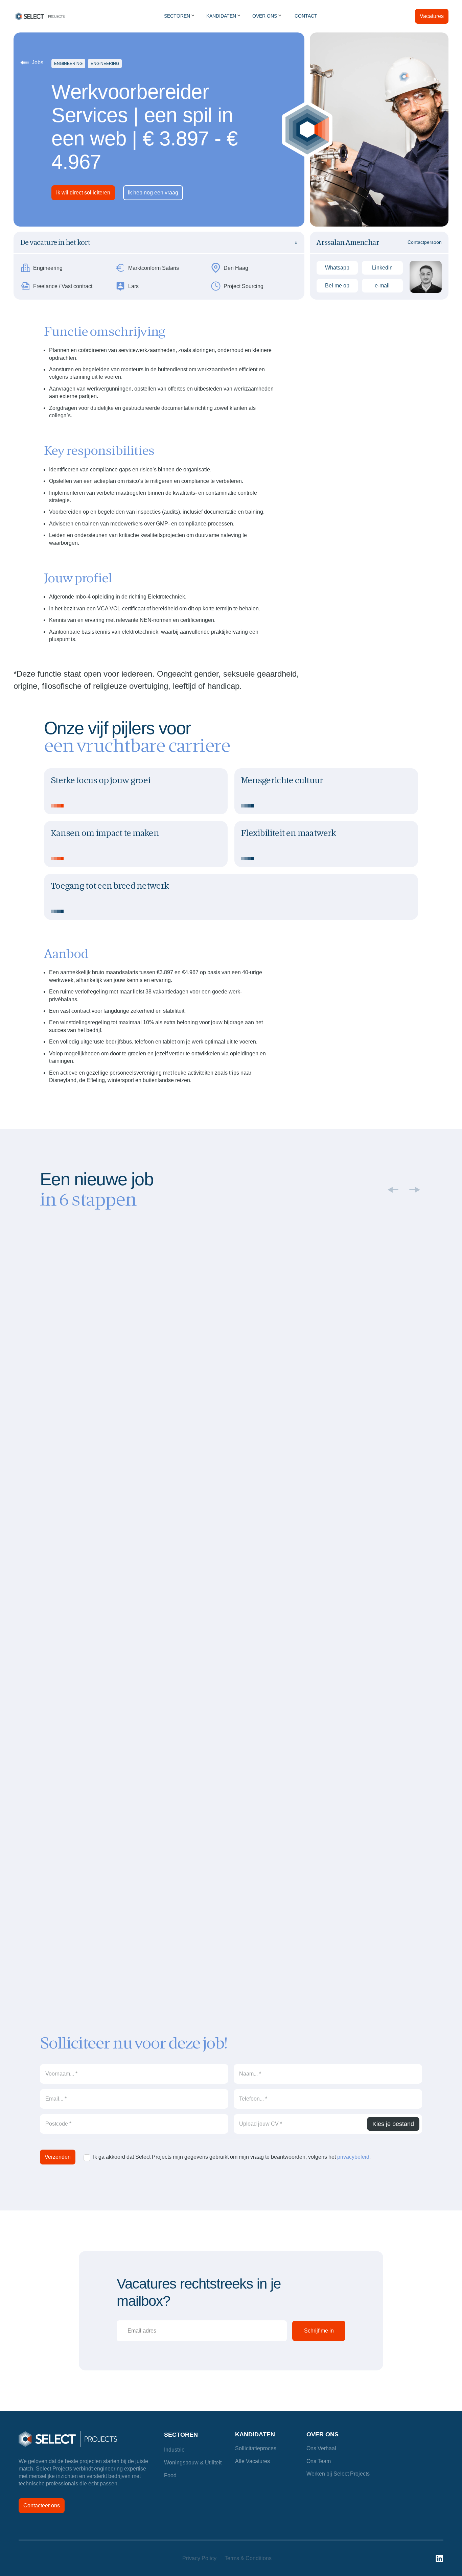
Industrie (174, 2450)
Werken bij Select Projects (338, 2474)
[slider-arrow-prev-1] (393, 1190)
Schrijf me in (319, 2331)
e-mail (382, 286)
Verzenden (58, 2157)
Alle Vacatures (252, 2461)
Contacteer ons (42, 2505)
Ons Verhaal (321, 2448)
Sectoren (181, 2435)
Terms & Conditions (248, 2558)
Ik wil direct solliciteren (83, 193)
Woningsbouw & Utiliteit (193, 2463)
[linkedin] (439, 2558)
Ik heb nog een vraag (153, 193)
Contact (306, 16)
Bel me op (337, 286)
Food (170, 2475)
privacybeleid (353, 2157)
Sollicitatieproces (256, 2448)
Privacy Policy (199, 2558)
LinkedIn (382, 268)
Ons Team (319, 2461)
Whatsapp (337, 268)
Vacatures (432, 16)
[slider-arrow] (415, 1190)
